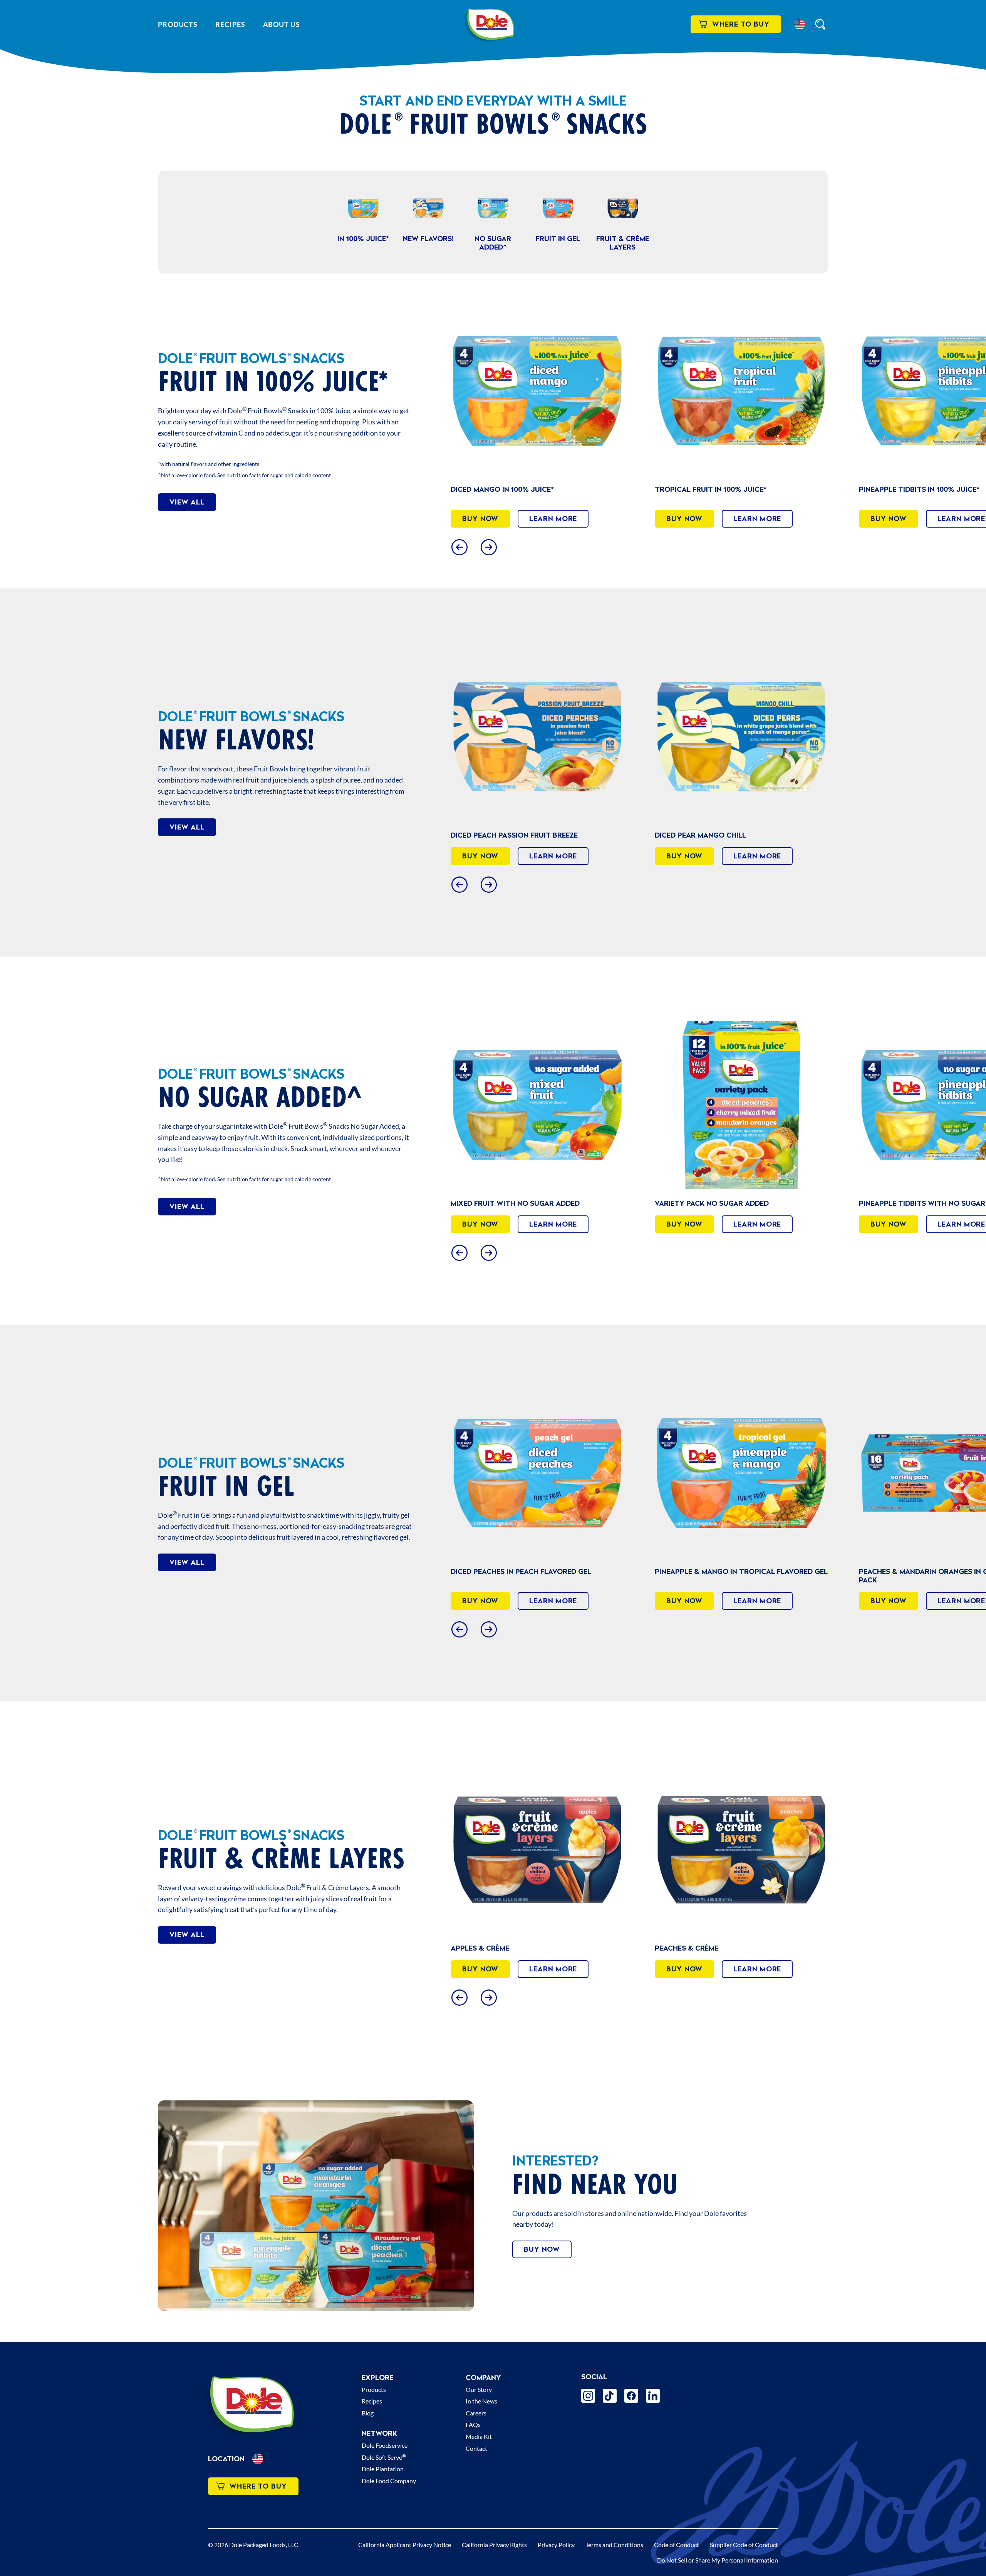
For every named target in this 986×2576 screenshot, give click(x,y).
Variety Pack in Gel (896, 1571)
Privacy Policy (556, 2545)
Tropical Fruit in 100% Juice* (506, 489)
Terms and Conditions (614, 2545)
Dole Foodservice (385, 2445)
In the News (481, 2401)
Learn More (553, 519)
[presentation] (537, 391)
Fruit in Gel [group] (558, 239)
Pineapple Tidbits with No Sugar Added (731, 1203)
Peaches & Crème (891, 1948)
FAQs (473, 2424)
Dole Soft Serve (384, 2457)
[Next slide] (489, 547)
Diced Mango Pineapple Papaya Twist (522, 835)
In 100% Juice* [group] (363, 239)
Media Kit (479, 2436)
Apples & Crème (684, 1948)
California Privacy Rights (494, 2545)
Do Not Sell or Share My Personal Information (718, 2560)
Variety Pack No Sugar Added (508, 1203)
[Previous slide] (459, 547)
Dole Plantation (383, 2469)
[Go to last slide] (459, 884)
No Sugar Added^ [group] (493, 242)
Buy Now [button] (480, 519)
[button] (800, 24)
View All (187, 502)
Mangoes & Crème (484, 1948)
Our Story (479, 2389)
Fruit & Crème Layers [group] (623, 242)
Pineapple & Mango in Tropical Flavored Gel (537, 1571)
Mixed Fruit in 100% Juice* (908, 489)
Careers (476, 2413)
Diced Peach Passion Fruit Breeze (718, 835)
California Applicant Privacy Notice (405, 2545)
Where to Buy (741, 24)
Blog (368, 2413)
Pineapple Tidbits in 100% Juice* (715, 489)
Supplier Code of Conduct (744, 2545)
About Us (282, 24)
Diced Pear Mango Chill (905, 835)
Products (178, 24)
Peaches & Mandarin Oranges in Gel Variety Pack (739, 1576)
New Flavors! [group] (428, 239)
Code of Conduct (677, 2545)
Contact (476, 2448)
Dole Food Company (389, 2481)
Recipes (230, 24)
